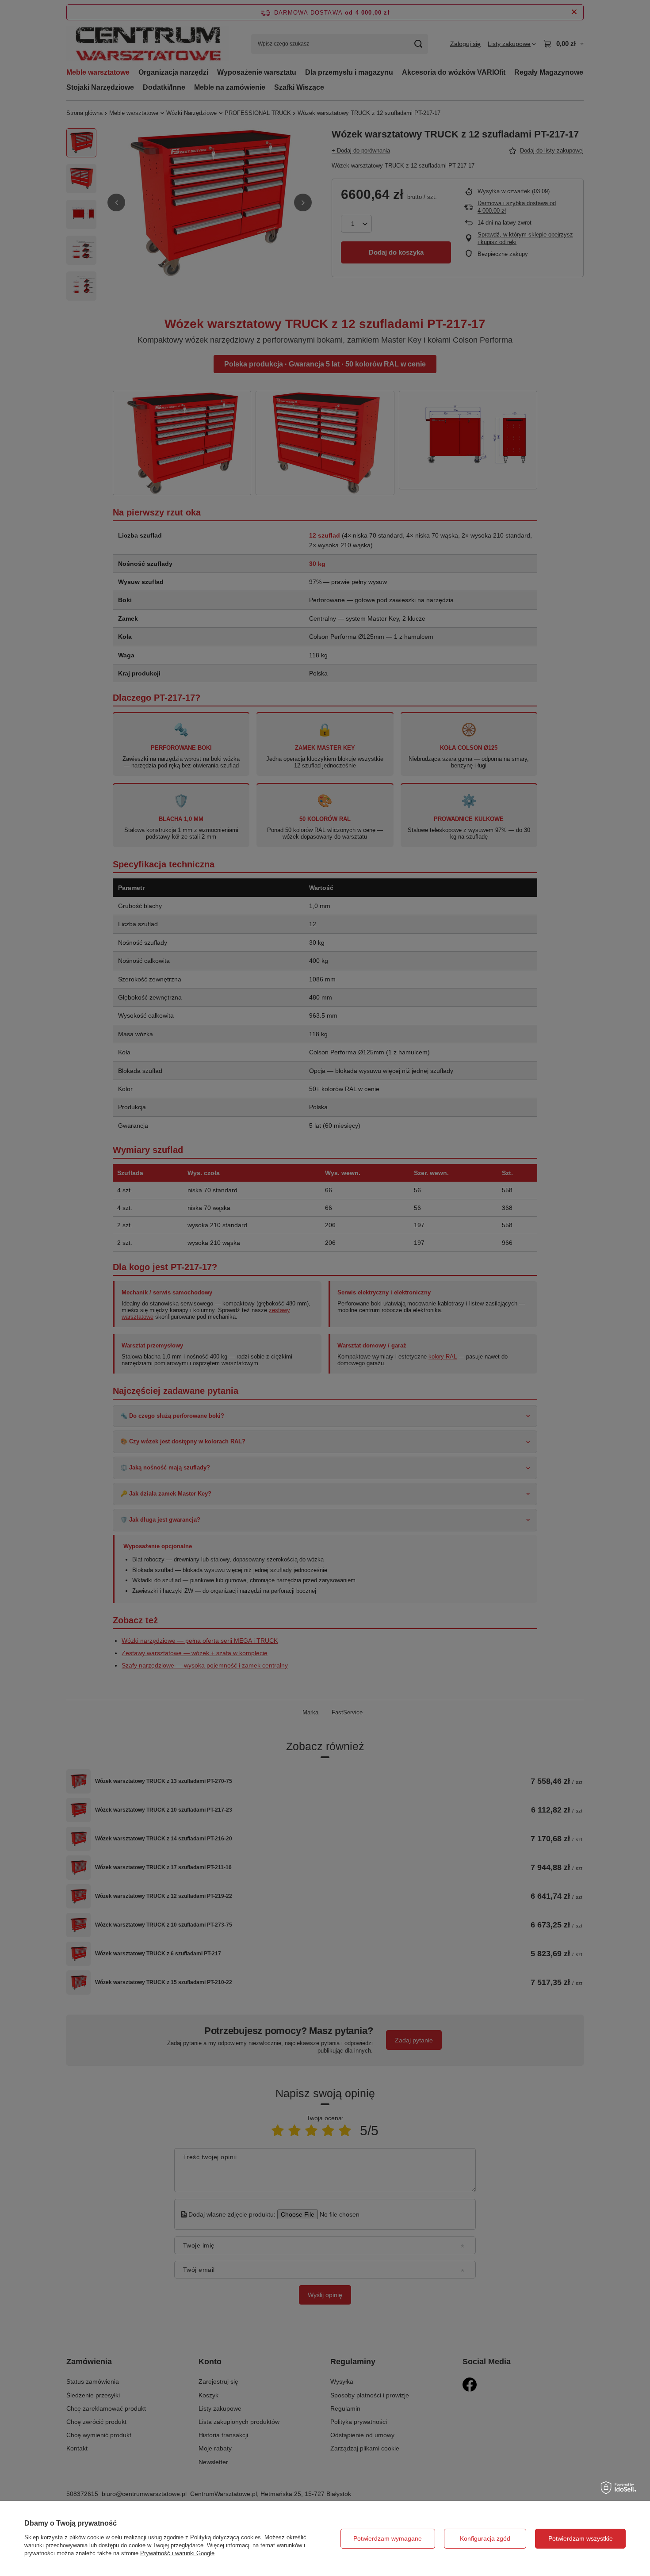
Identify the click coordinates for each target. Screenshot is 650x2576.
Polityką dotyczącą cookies (226, 2537)
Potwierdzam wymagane (388, 2538)
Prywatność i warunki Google (177, 2553)
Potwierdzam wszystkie (581, 2538)
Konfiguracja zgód (485, 2538)
